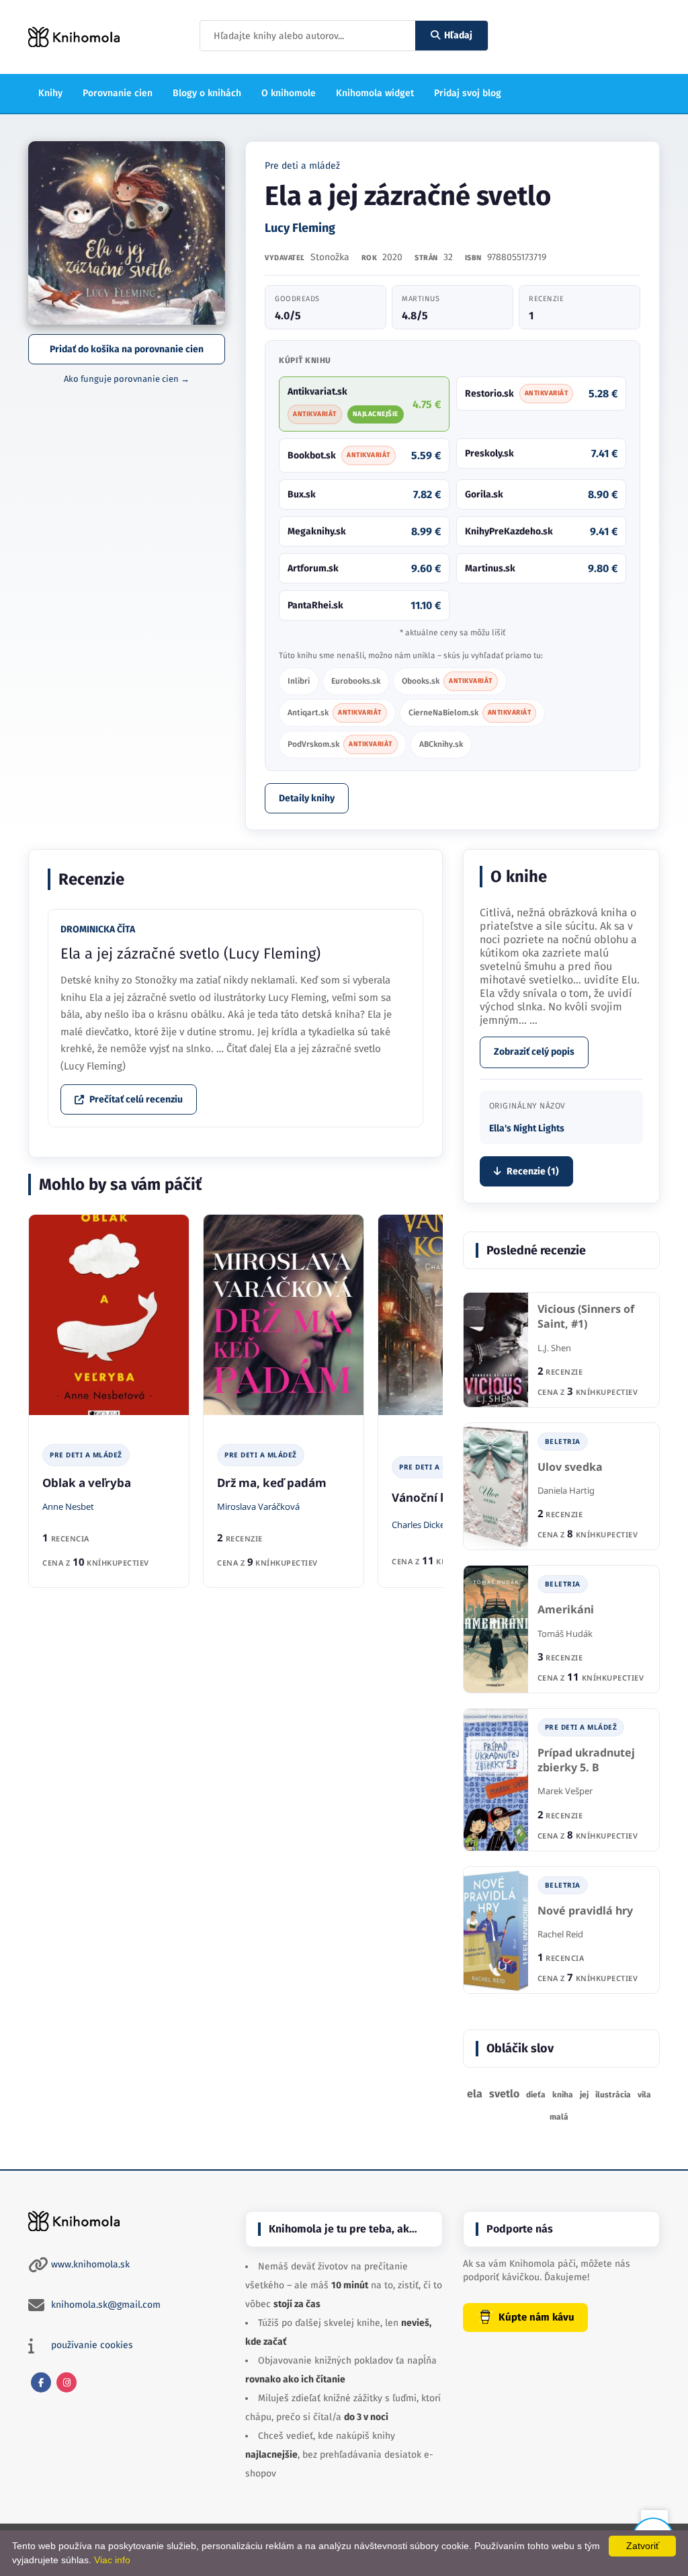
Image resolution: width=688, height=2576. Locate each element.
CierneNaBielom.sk (470, 713)
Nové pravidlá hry (585, 1911)
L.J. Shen (554, 1348)
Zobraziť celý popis (534, 1052)
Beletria (563, 1441)
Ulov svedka (570, 1467)
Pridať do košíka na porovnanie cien (127, 349)
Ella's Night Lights (527, 1128)
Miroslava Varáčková (258, 1506)
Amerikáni (566, 1610)
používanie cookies (92, 2345)
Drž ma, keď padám (272, 1483)
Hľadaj (458, 35)
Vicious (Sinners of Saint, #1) (586, 1317)
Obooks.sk (447, 681)
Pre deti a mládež (302, 166)
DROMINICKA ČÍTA (98, 929)
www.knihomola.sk (90, 2264)
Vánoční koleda (435, 1497)
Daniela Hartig (566, 1490)
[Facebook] (41, 2382)
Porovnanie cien (118, 93)
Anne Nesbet (68, 1506)
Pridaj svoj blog (468, 93)
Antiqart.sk (335, 713)
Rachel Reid (560, 1934)
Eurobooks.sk (356, 681)
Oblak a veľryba (87, 1483)
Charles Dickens (423, 1525)
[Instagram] (67, 2382)
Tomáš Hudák (565, 1634)
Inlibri (299, 681)
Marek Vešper (565, 1791)
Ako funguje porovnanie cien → (127, 379)
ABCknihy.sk (441, 744)
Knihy (50, 93)
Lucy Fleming (300, 228)
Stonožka (330, 257)
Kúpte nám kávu (536, 2317)
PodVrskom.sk (340, 744)
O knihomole (289, 93)
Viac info (112, 2560)
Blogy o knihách (207, 93)
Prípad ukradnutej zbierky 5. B (586, 1760)
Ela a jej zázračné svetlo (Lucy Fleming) (190, 954)
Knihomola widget (375, 93)
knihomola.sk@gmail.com (106, 2305)
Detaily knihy (307, 798)
